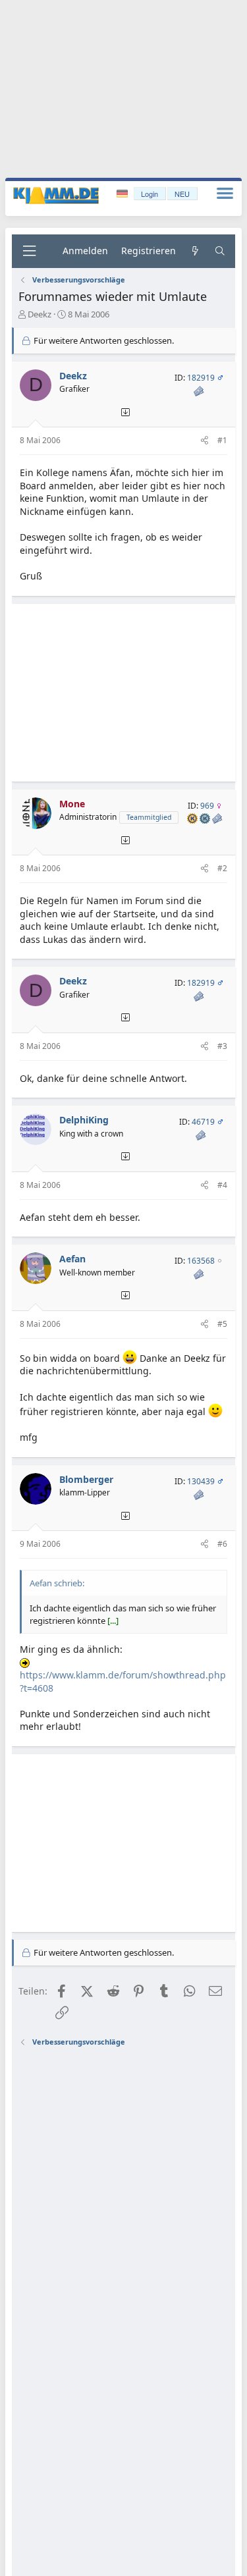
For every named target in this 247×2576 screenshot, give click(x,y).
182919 (201, 378)
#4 (222, 1185)
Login (150, 194)
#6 (222, 1544)
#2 (222, 868)
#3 (222, 1046)
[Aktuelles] (195, 251)
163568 (201, 1261)
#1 (222, 440)
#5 (222, 1324)
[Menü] (29, 251)
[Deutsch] (123, 194)
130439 (201, 1481)
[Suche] (220, 251)
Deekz (40, 314)
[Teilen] (205, 441)
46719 (203, 1122)
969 (207, 806)
